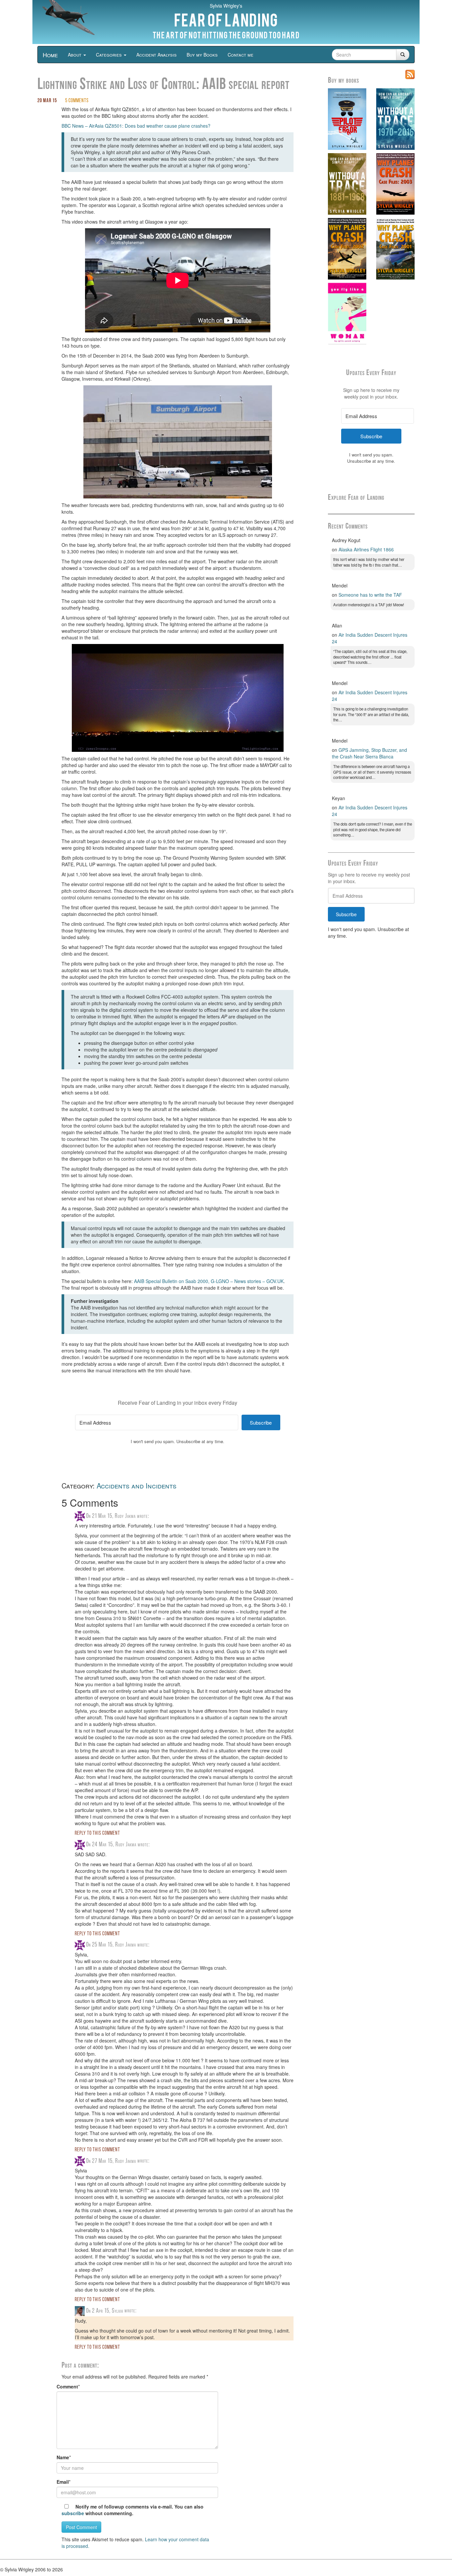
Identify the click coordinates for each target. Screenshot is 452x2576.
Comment (67, 2386)
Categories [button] (110, 55)
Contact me (241, 55)
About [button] (75, 55)
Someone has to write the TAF (370, 595)
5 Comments (77, 101)
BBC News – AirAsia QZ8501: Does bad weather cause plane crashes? (136, 126)
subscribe (73, 2513)
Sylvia (117, 2311)
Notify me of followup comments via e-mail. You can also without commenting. (133, 2510)
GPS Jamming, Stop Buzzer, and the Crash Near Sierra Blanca (369, 753)
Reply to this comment (97, 1833)
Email (63, 2482)
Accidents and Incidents (136, 1485)
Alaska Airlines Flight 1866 (366, 549)
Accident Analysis (157, 55)
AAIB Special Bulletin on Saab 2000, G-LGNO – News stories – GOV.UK (209, 1281)
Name (63, 2457)
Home (50, 55)
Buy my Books (202, 55)
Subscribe (346, 914)
